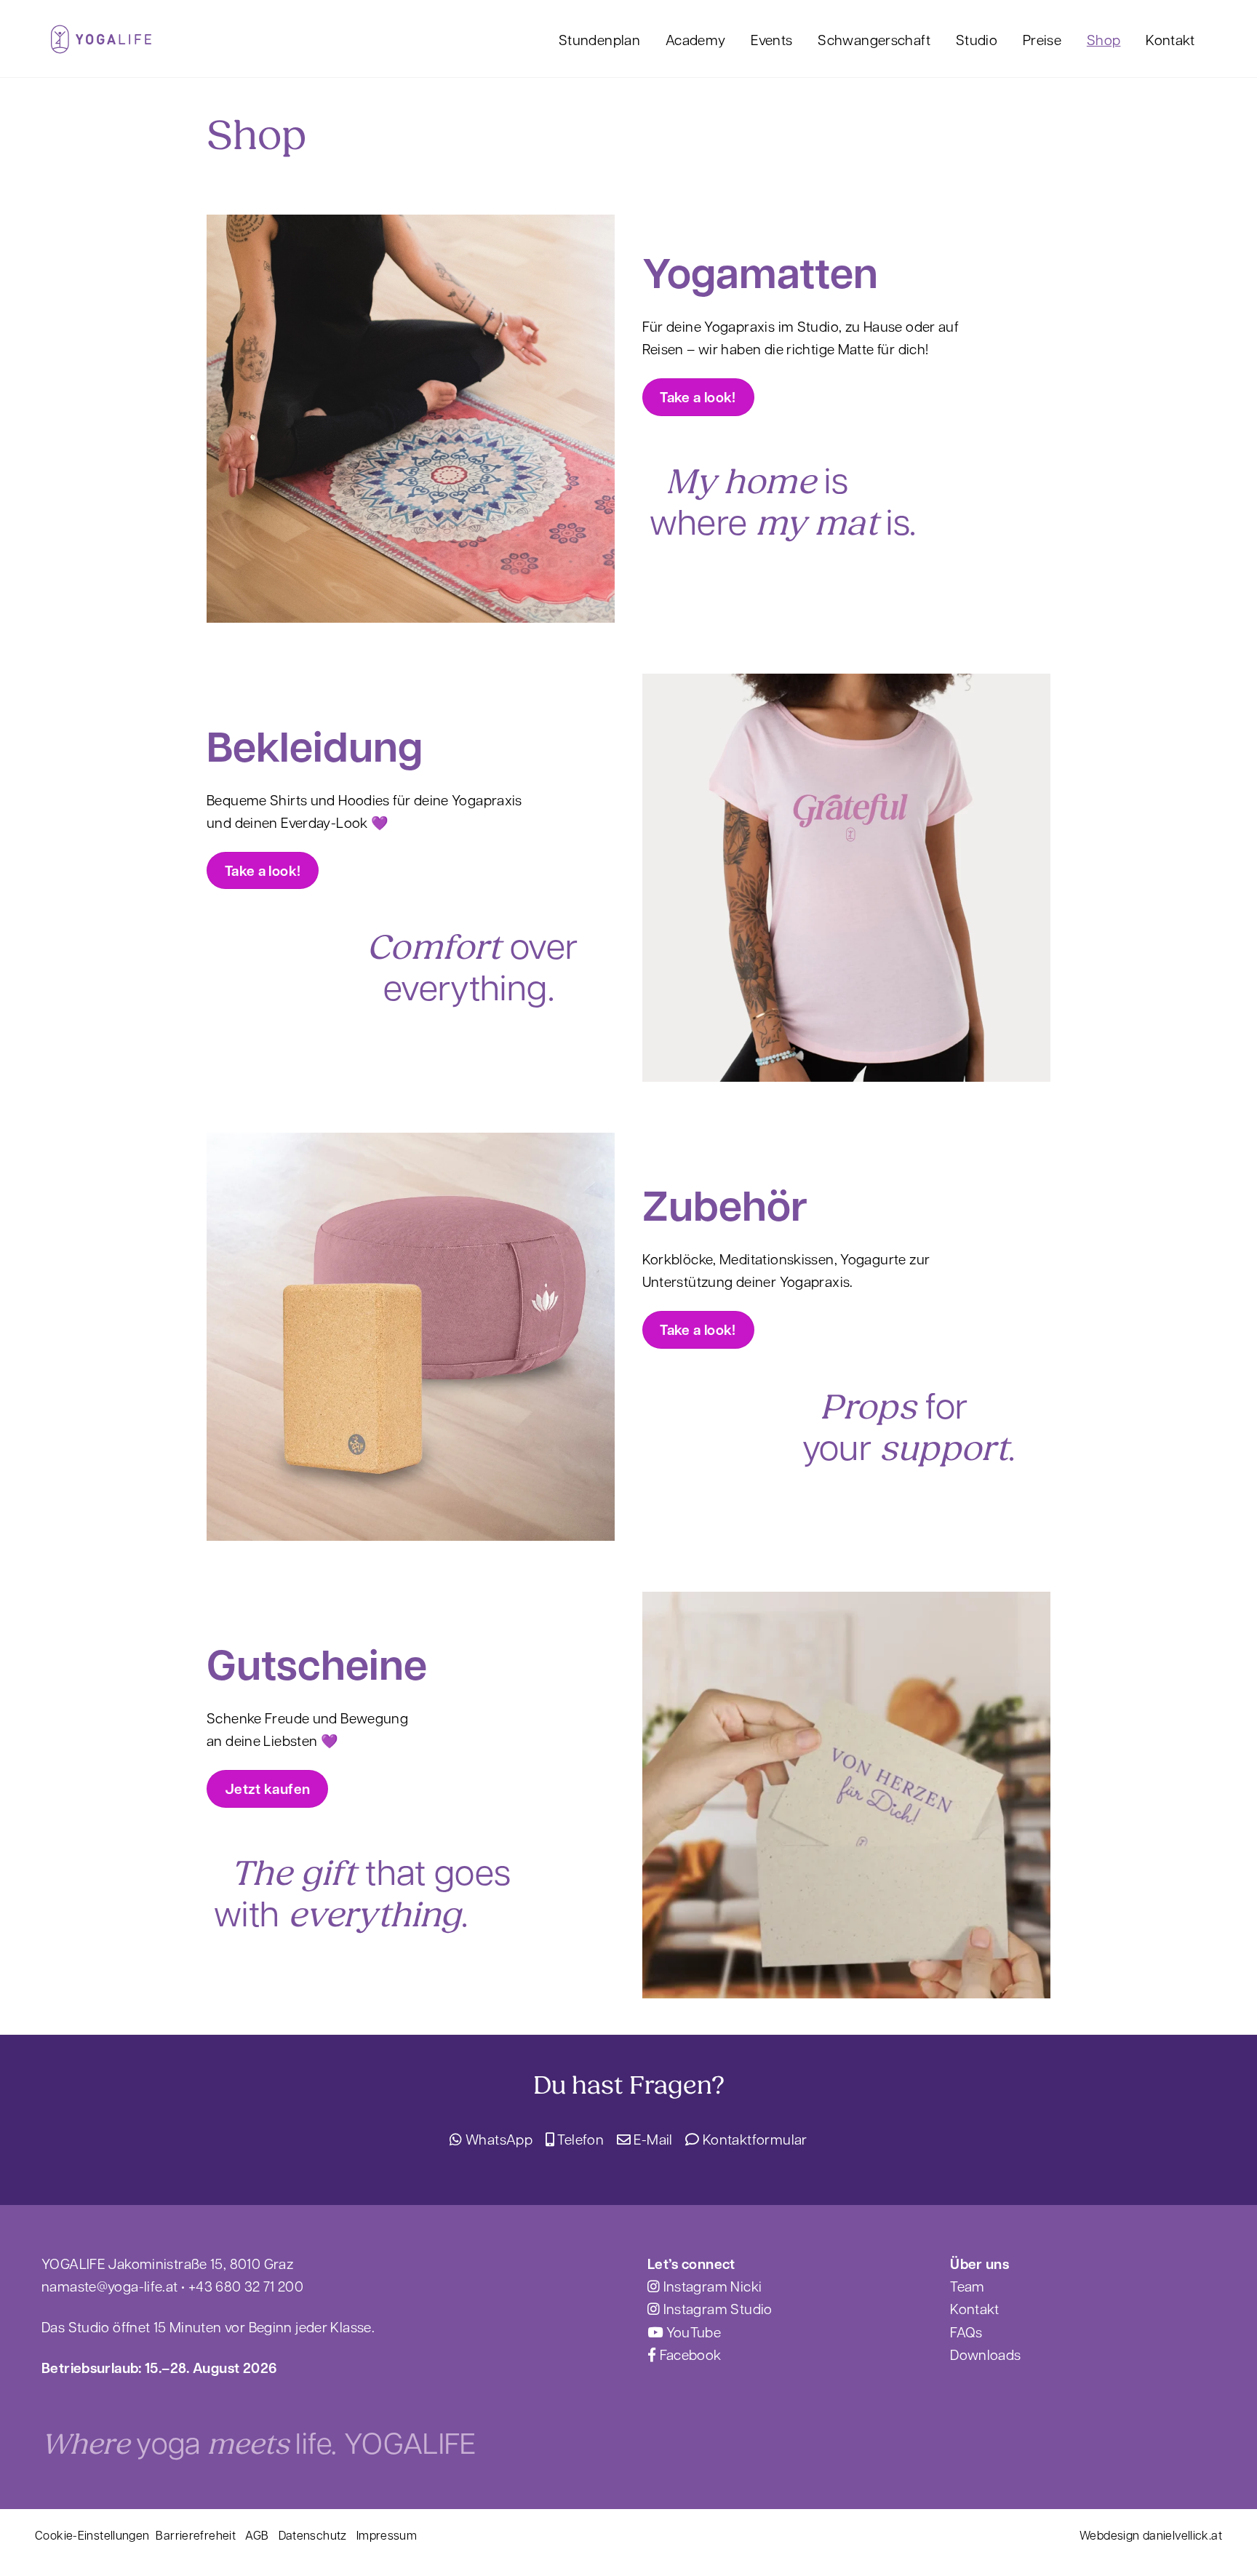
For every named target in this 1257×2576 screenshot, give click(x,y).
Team (967, 2286)
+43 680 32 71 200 (246, 2286)
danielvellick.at (1182, 2535)
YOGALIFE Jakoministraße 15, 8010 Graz (167, 2263)
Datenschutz (313, 2535)
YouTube (692, 2332)
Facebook (689, 2354)
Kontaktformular (753, 2139)
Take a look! (698, 397)
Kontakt (1170, 39)
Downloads (985, 2354)
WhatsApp (498, 2139)
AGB (257, 2535)
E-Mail (652, 2139)
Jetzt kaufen (268, 1789)
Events (771, 39)
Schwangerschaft (874, 39)
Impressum (387, 2535)
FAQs (966, 2332)
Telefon (579, 2139)
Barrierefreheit (196, 2535)
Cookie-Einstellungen (92, 2535)
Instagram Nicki (711, 2286)
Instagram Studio (716, 2308)
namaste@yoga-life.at (110, 2286)
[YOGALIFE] (101, 45)
